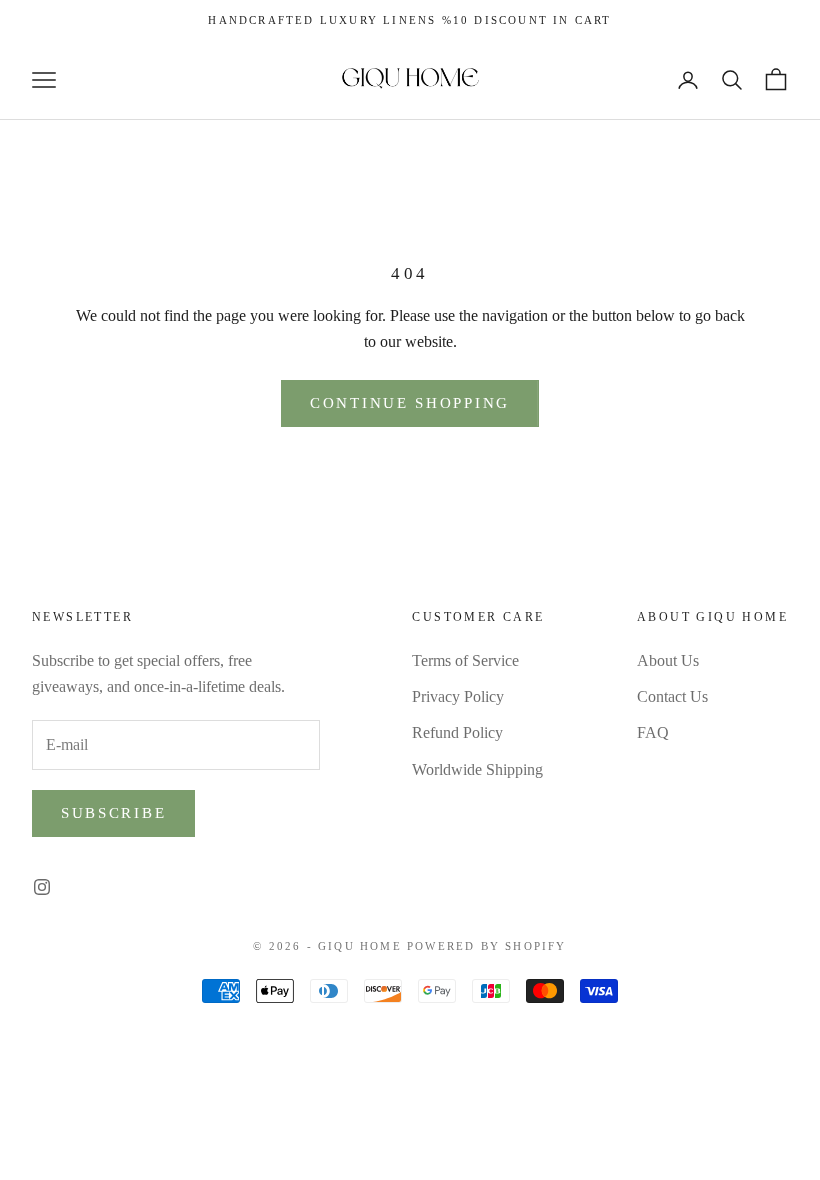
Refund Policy (457, 732)
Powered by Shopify (487, 946)
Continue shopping (410, 403)
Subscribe (113, 813)
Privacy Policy (458, 696)
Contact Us (672, 696)
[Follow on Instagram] (42, 887)
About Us (668, 660)
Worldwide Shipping (477, 769)
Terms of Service (465, 660)
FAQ (653, 732)
